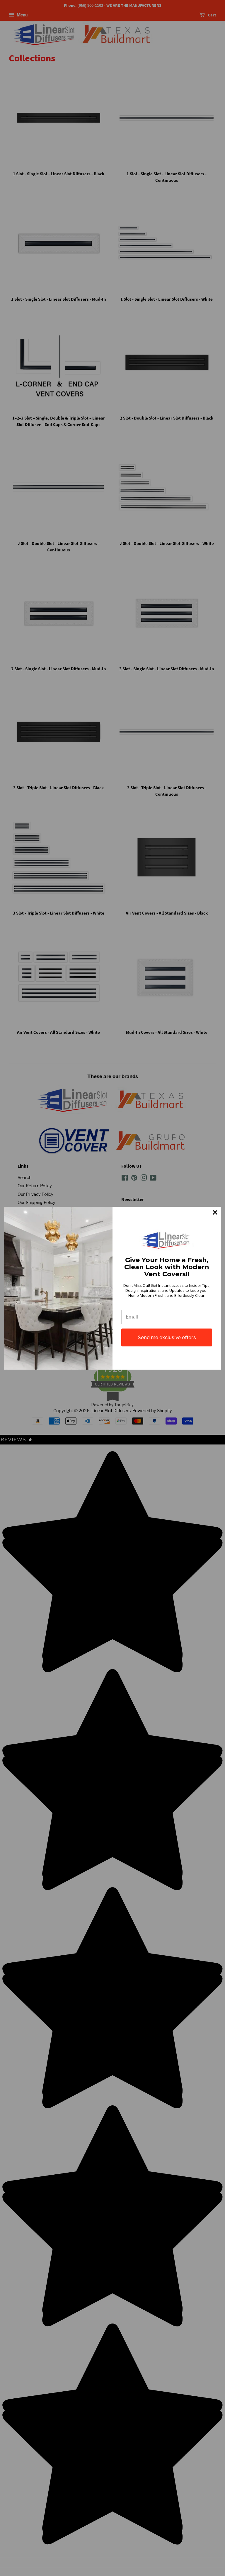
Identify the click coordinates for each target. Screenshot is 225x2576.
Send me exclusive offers (167, 1337)
